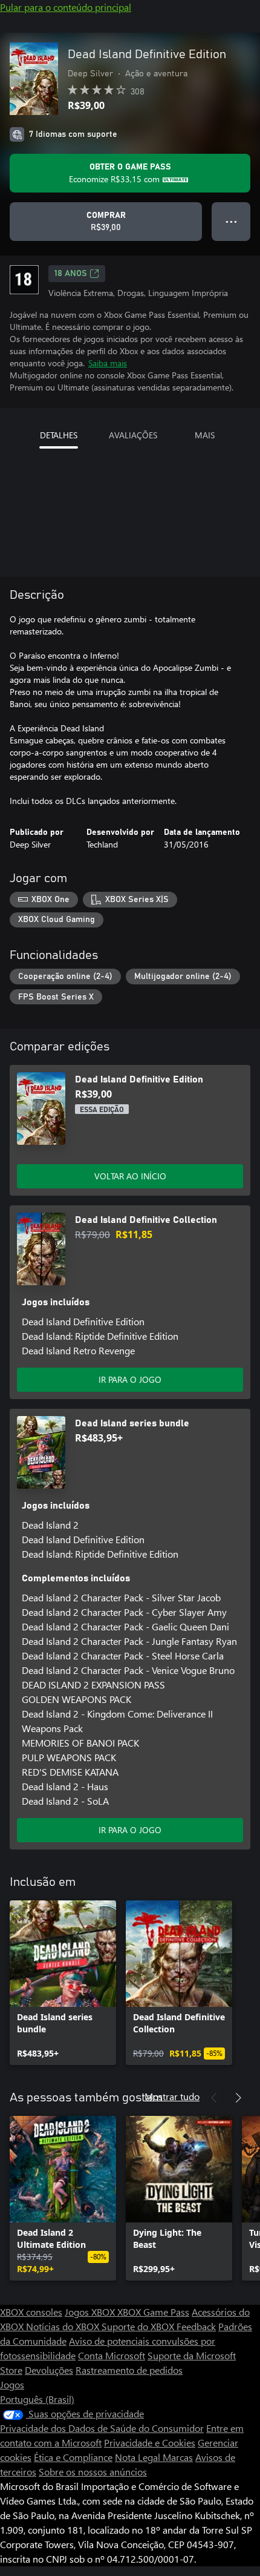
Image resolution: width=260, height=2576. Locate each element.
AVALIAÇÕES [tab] (133, 435)
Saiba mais (108, 363)
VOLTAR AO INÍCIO (130, 1176)
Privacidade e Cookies (150, 2443)
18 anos (71, 274)
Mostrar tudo (172, 2096)
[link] (63, 1983)
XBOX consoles (31, 2312)
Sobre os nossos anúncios (93, 2472)
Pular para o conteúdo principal (66, 7)
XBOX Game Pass (153, 2312)
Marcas (178, 2457)
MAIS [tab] (205, 435)
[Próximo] (238, 2098)
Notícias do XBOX (64, 2326)
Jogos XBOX (91, 2312)
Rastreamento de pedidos (129, 2370)
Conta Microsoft (112, 2355)
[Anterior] (214, 2098)
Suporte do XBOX (139, 2326)
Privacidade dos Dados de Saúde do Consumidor (102, 2428)
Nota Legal (139, 2457)
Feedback (196, 2326)
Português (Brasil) (37, 2399)
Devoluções (49, 2370)
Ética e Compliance (73, 2457)
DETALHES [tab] (59, 435)
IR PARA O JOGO (130, 1379)
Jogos (12, 2384)
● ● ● (231, 221)
